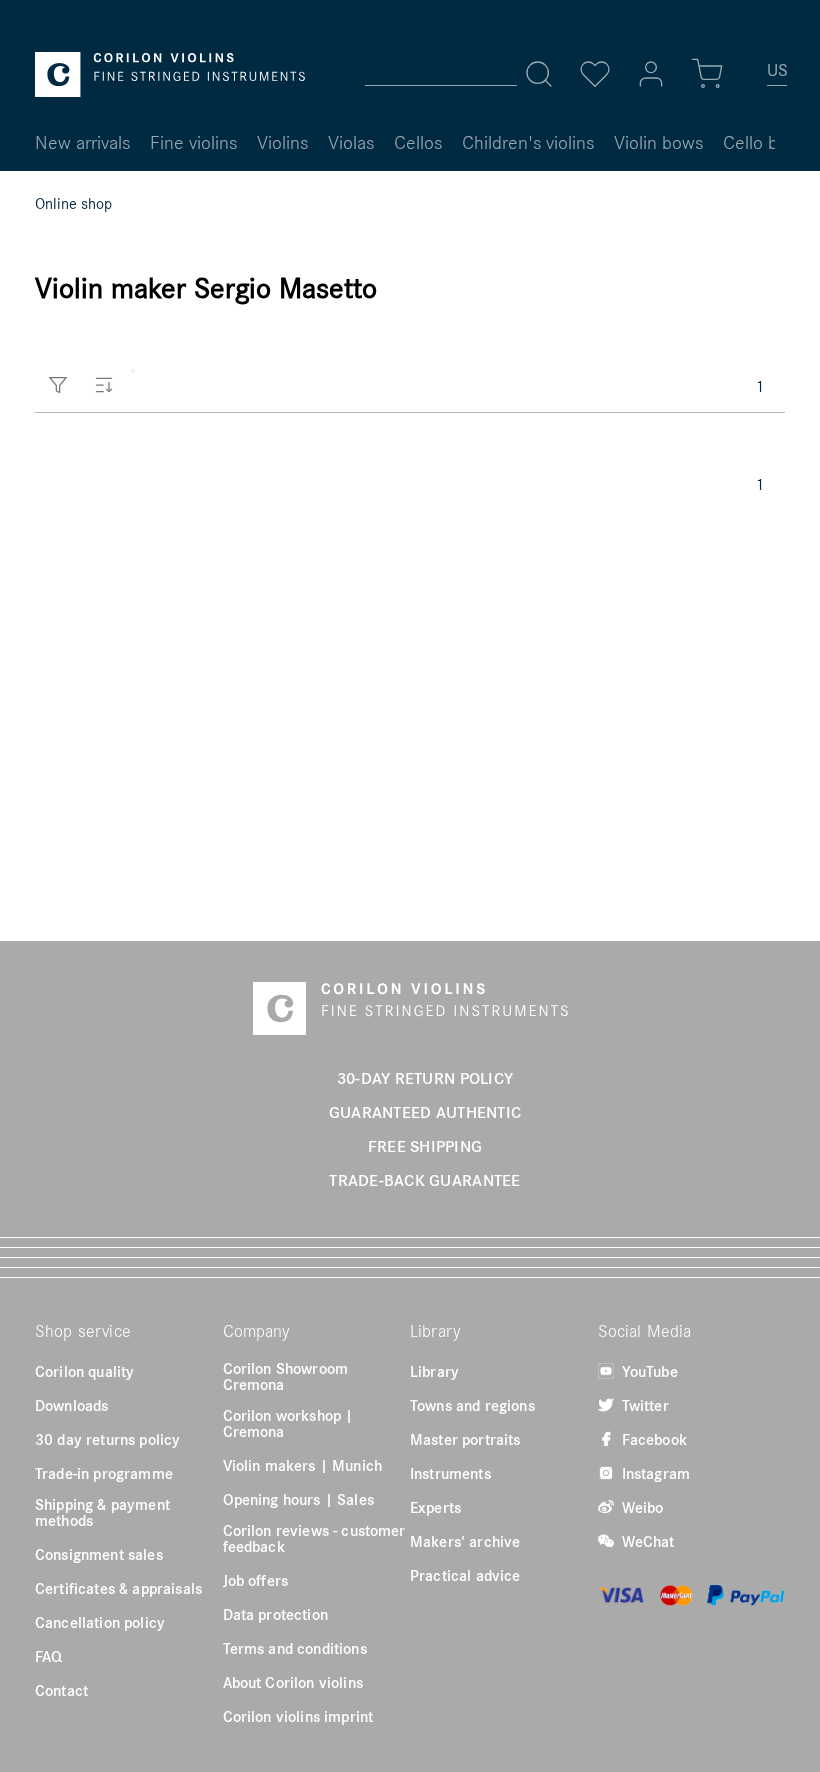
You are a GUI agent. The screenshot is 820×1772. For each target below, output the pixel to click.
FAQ (48, 1656)
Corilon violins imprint (298, 1716)
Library (434, 1371)
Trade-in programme (104, 1473)
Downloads (71, 1405)
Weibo (641, 1507)
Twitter (643, 1405)
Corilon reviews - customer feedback (314, 1538)
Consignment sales (99, 1554)
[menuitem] (778, 78)
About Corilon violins (293, 1682)
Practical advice (465, 1575)
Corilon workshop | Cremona (288, 1423)
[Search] (539, 74)
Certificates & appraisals (118, 1588)
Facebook (652, 1439)
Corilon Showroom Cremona (286, 1376)
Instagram (654, 1473)
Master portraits (465, 1439)
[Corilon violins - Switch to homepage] (170, 74)
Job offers (256, 1580)
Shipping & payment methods (102, 1512)
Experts (435, 1507)
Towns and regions (472, 1405)
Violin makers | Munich (303, 1465)
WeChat (646, 1541)
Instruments (450, 1473)
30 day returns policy (107, 1439)
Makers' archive (465, 1541)
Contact (61, 1690)
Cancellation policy (100, 1622)
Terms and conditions (295, 1648)
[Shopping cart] (707, 74)
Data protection (275, 1614)
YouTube (648, 1371)
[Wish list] (595, 74)
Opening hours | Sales (298, 1499)
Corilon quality (84, 1371)
